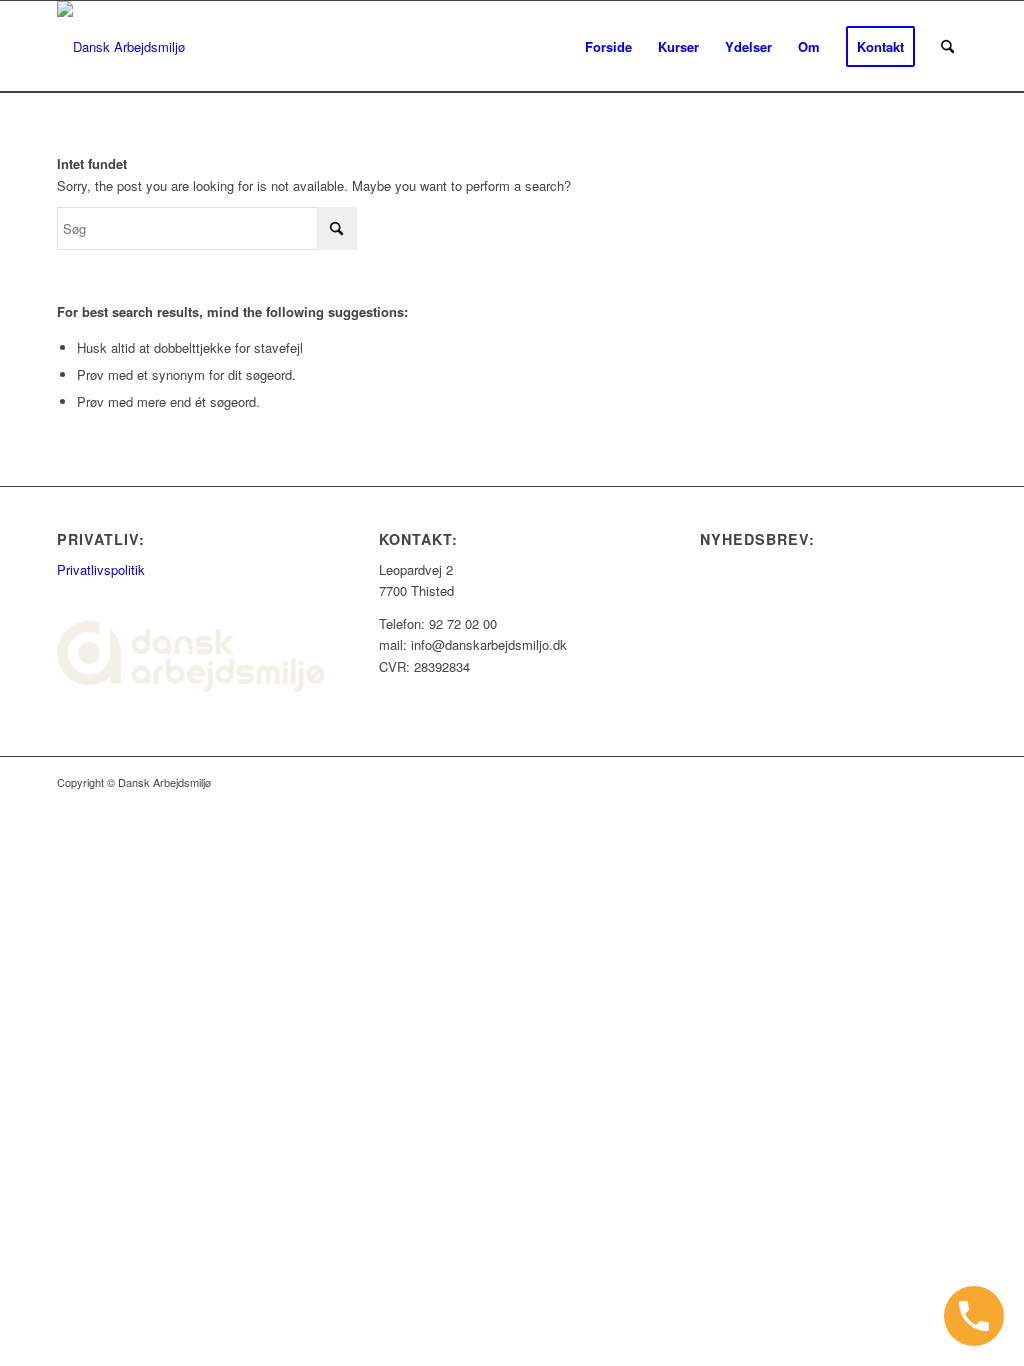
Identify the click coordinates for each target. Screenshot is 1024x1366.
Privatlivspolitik (101, 569)
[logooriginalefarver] (121, 46)
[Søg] (947, 46)
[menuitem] (608, 46)
